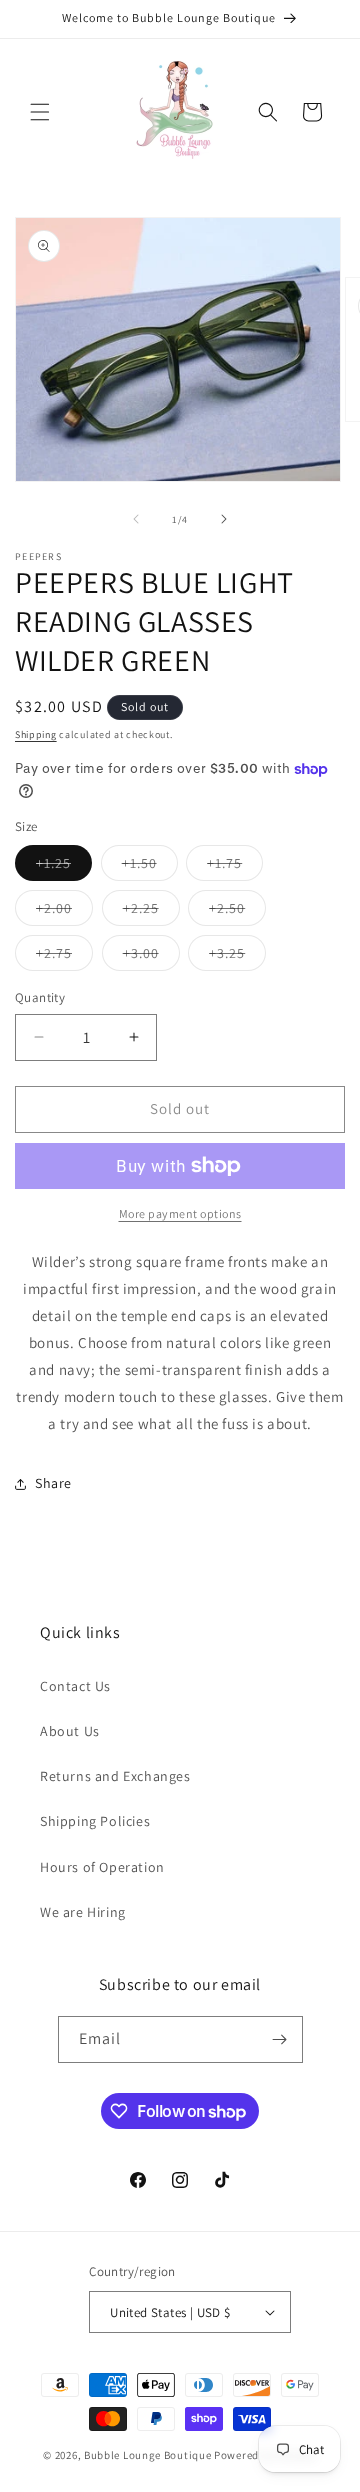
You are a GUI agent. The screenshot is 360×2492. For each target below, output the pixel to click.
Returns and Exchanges (115, 1776)
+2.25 (151, 912)
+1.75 (235, 867)
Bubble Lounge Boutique (147, 2455)
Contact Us (75, 1686)
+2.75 (64, 957)
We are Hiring (83, 1912)
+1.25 (64, 867)
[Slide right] (224, 519)
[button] (40, 112)
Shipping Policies (95, 1821)
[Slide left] (136, 519)
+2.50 (237, 912)
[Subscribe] (280, 2039)
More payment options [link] (180, 1213)
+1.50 (150, 867)
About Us (70, 1731)
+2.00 (64, 912)
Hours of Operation (102, 1867)
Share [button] (53, 1483)
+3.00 (151, 957)
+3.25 (237, 957)
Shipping (36, 734)
